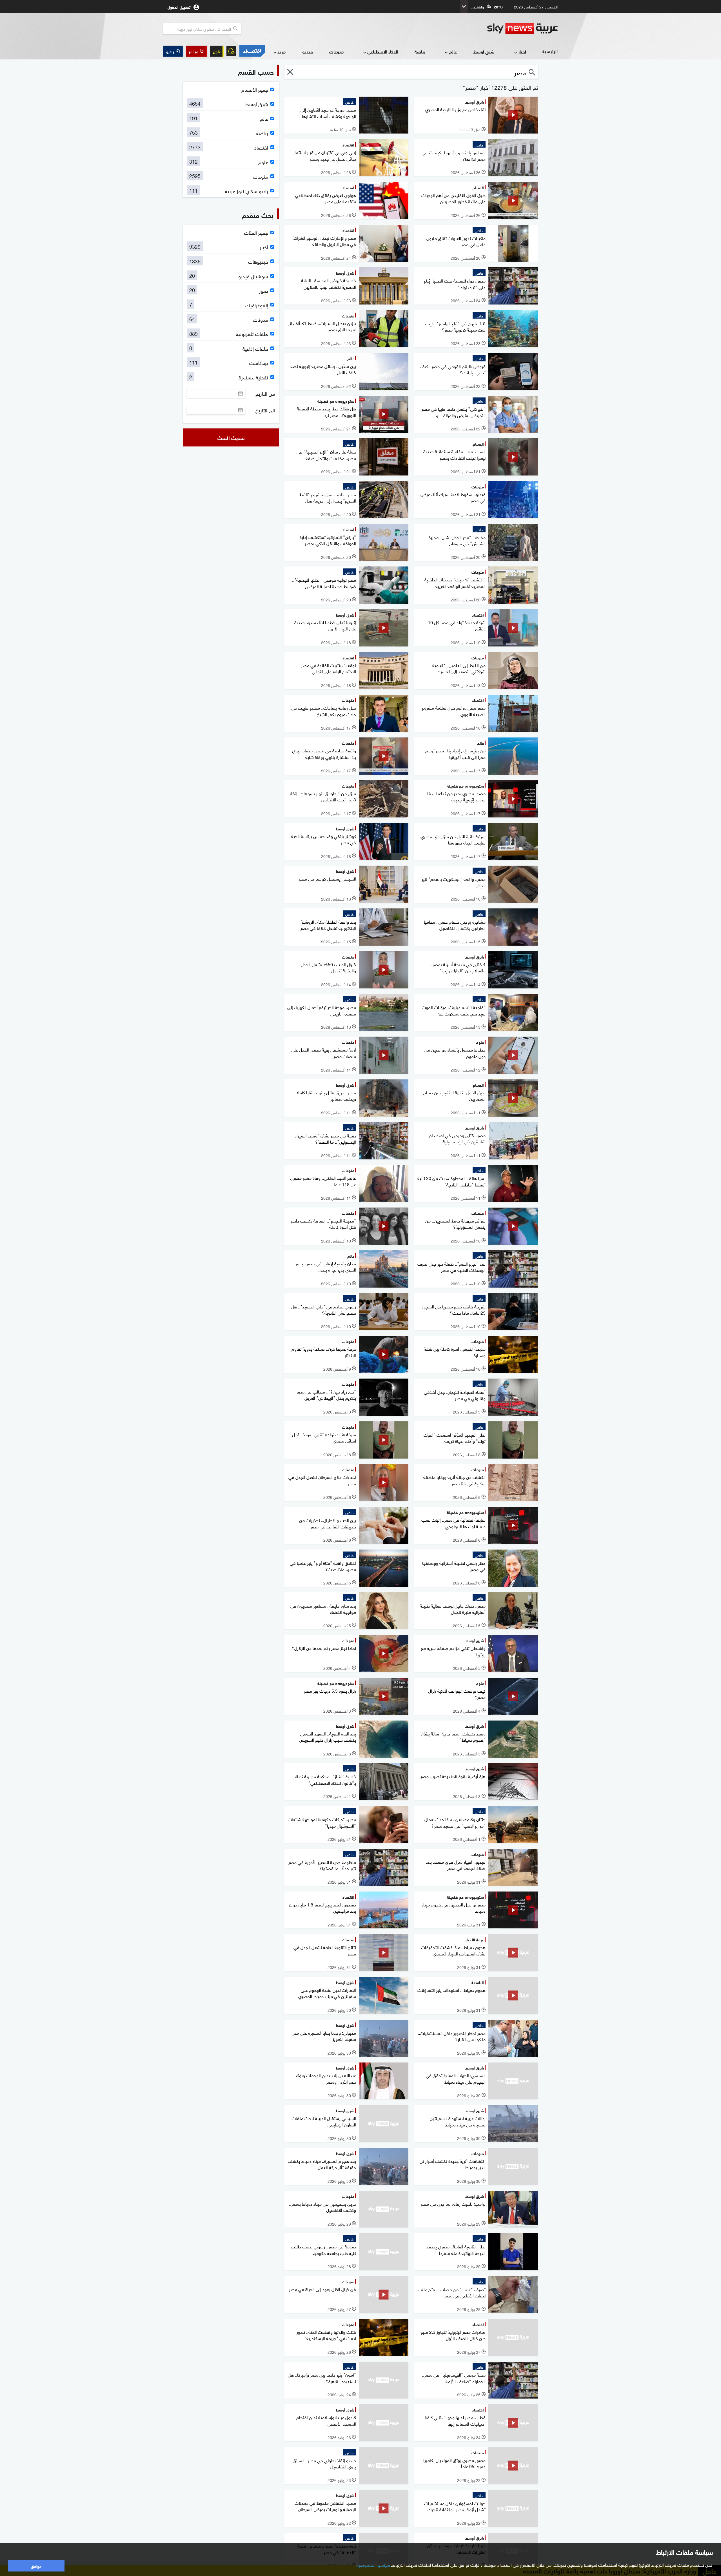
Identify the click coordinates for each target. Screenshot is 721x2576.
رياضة (420, 51)
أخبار (522, 51)
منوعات (336, 51)
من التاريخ (265, 394)
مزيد (281, 51)
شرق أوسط (484, 51)
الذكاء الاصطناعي (383, 51)
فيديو (308, 51)
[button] (197, 51)
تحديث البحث (231, 437)
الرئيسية (550, 51)
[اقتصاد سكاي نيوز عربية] (252, 51)
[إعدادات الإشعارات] (231, 51)
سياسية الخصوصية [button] (373, 2564)
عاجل (217, 51)
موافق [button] (36, 2566)
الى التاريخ (265, 410)
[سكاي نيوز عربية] (522, 28)
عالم (453, 51)
